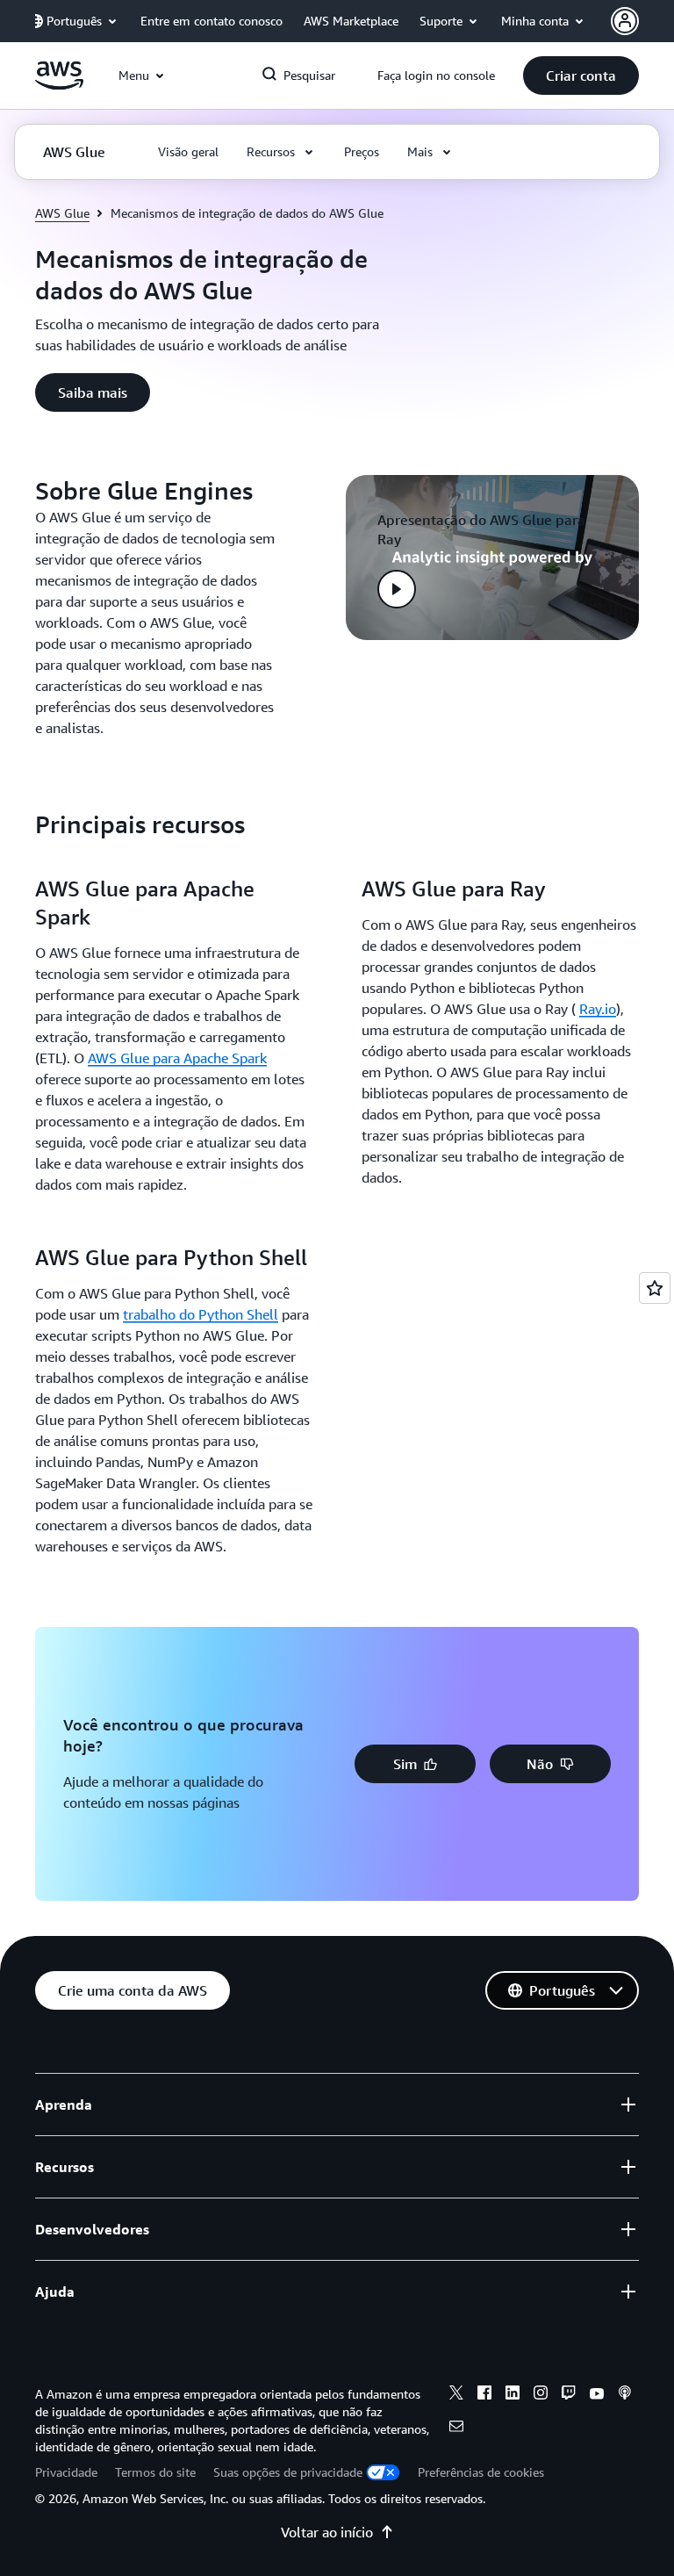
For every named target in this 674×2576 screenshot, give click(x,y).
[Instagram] (541, 2395)
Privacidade (66, 2472)
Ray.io (598, 1009)
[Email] (456, 2428)
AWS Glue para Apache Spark (177, 1058)
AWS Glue (62, 213)
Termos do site (155, 2472)
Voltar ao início (327, 2532)
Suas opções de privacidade (288, 2472)
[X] (456, 2395)
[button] (581, 76)
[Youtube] (597, 2395)
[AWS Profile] (625, 21)
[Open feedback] (655, 1288)
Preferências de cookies (481, 2472)
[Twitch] (569, 2395)
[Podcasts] (625, 2395)
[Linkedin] (513, 2395)
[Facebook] (484, 2395)
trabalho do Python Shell (201, 1314)
